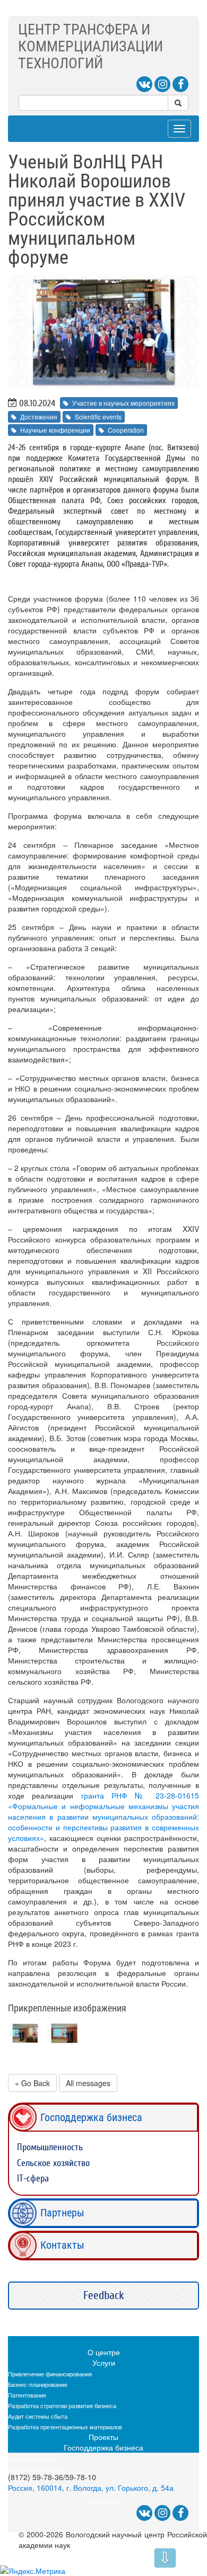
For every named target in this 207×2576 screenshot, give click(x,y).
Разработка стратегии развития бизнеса (62, 2405)
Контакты (62, 2245)
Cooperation (126, 430)
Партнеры (62, 2213)
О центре (104, 2352)
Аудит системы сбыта (38, 2416)
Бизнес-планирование (38, 2384)
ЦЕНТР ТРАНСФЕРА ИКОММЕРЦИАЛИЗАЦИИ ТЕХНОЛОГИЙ (90, 46)
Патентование (27, 2395)
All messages (88, 2083)
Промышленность (50, 2147)
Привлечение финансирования (50, 2374)
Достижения (39, 417)
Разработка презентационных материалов (65, 2427)
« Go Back (32, 2083)
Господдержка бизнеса (91, 2117)
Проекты (103, 2437)
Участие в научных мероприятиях (123, 403)
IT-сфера (33, 2179)
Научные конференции (55, 430)
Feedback (104, 2295)
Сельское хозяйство (53, 2163)
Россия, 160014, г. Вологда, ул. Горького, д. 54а (91, 2488)
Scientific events (98, 417)
